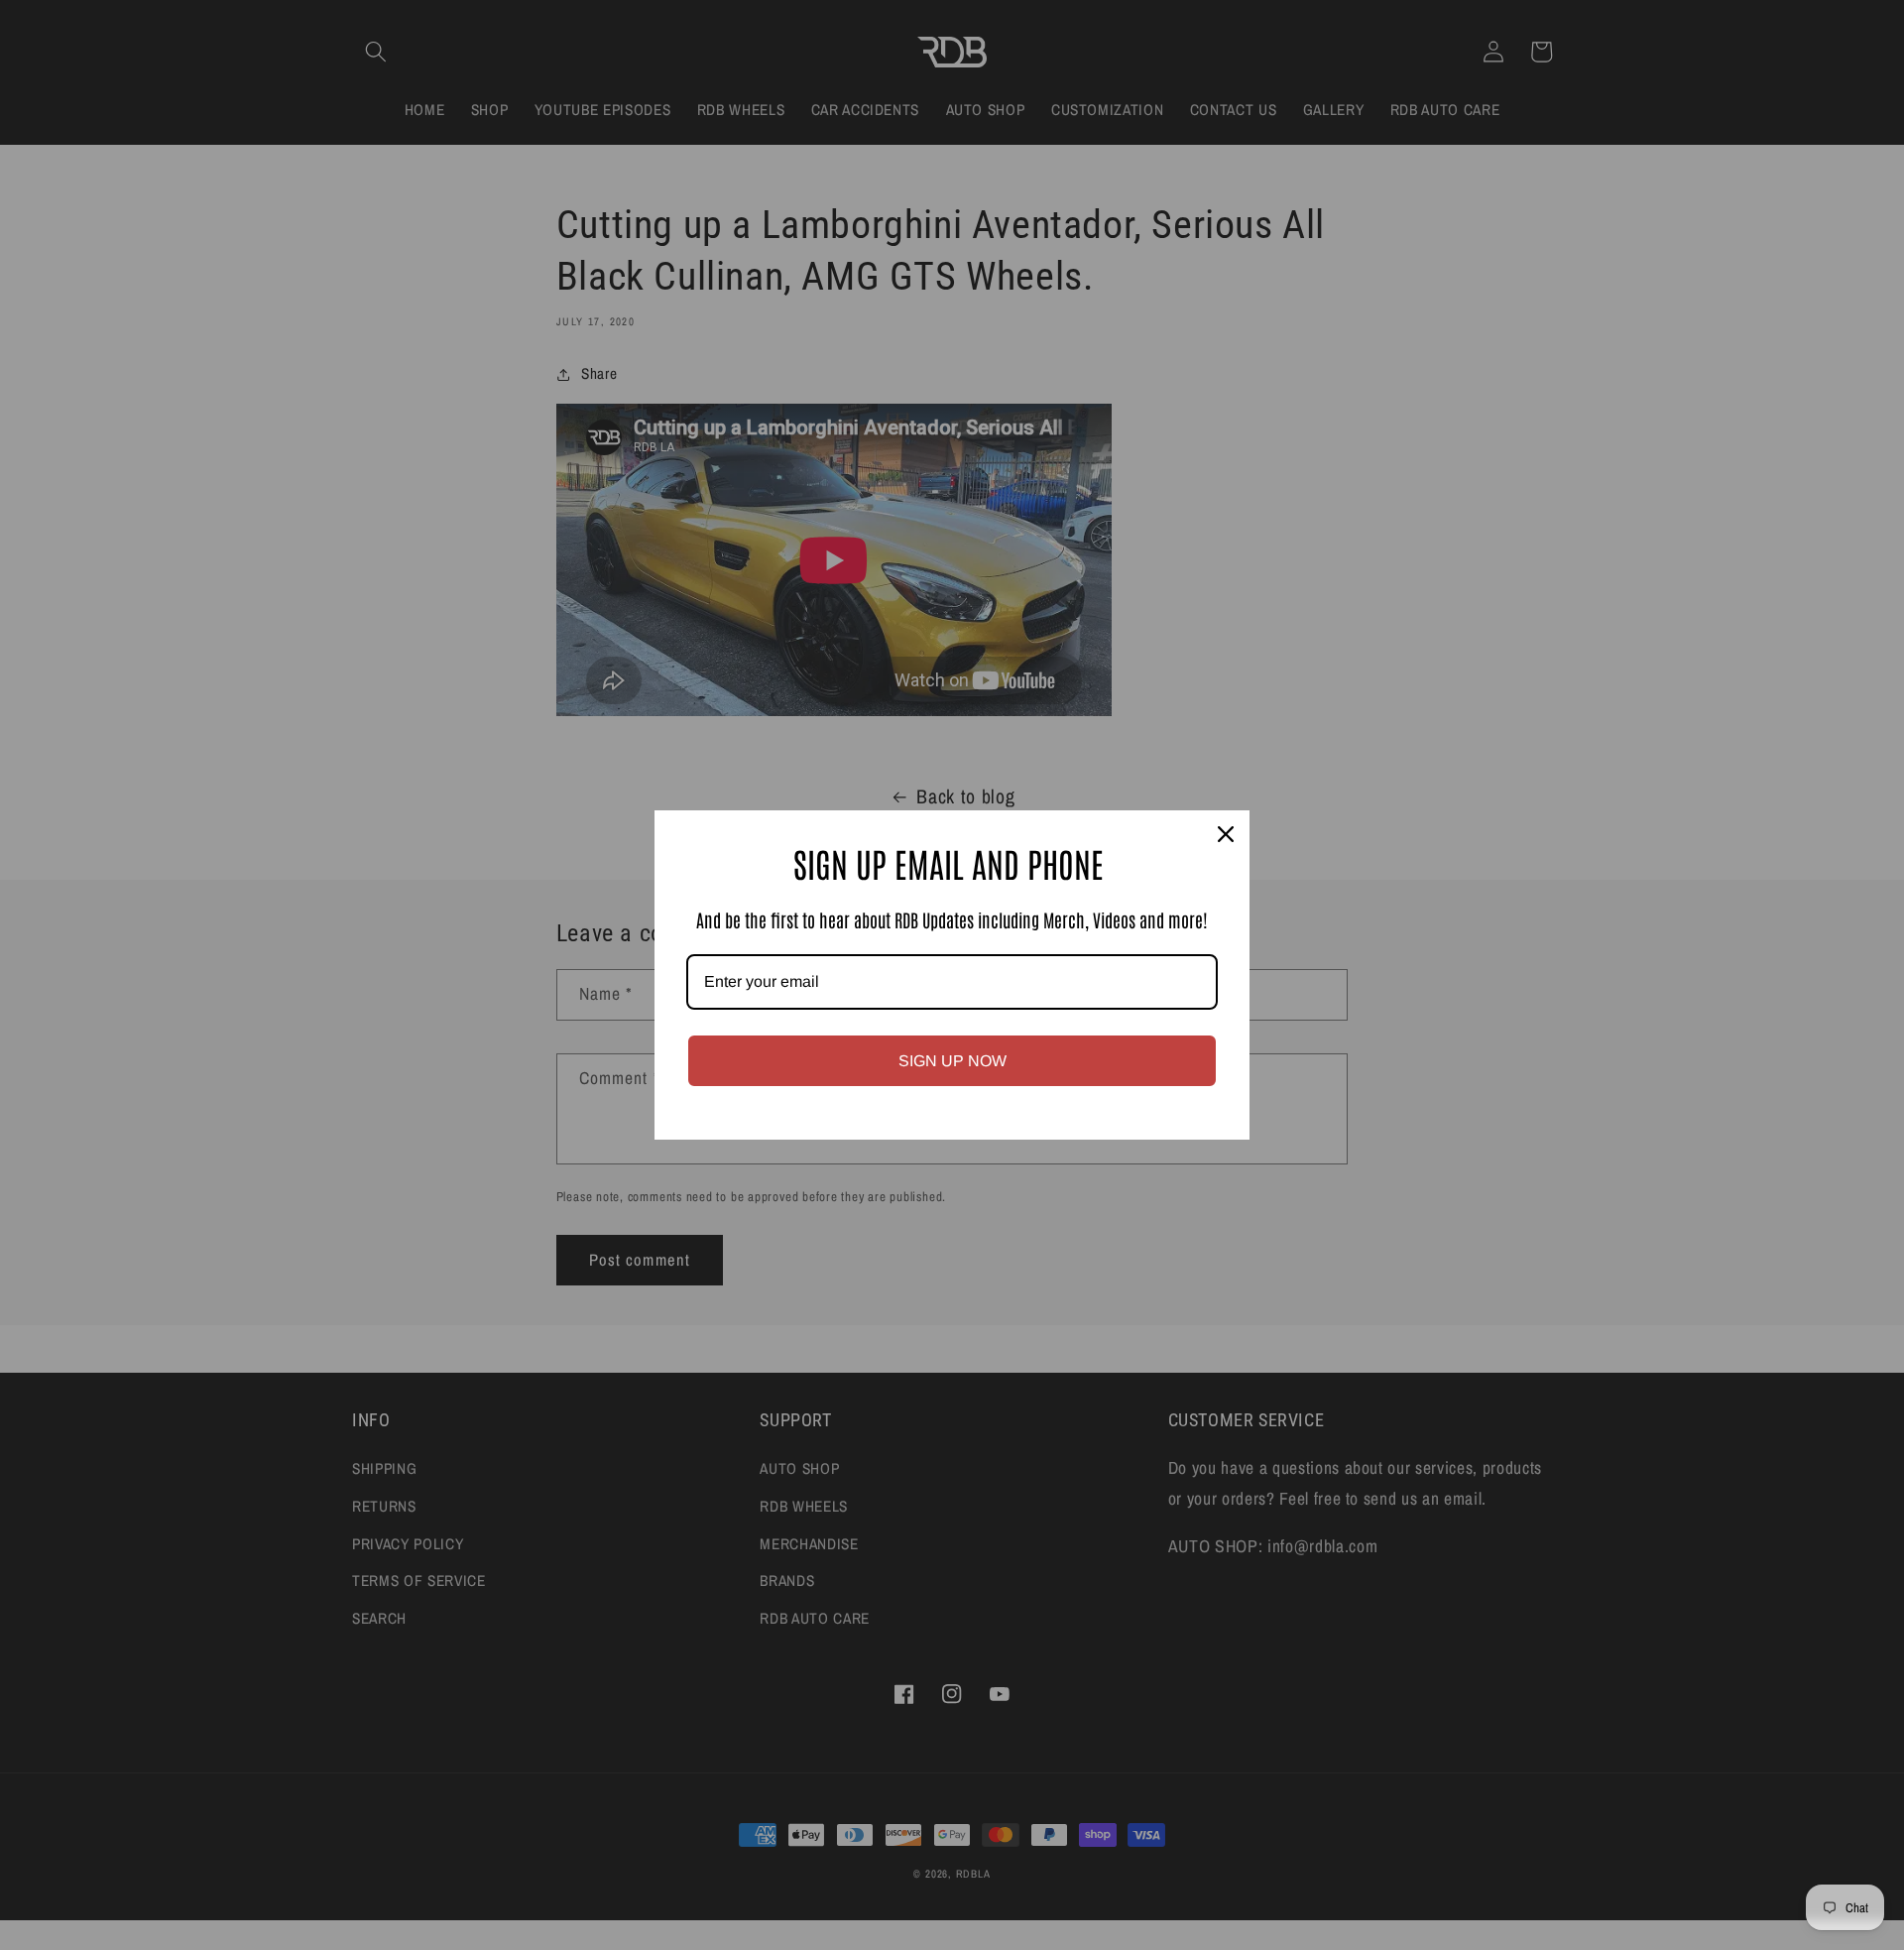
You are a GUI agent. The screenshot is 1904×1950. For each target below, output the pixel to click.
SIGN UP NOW (952, 1061)
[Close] (1226, 834)
